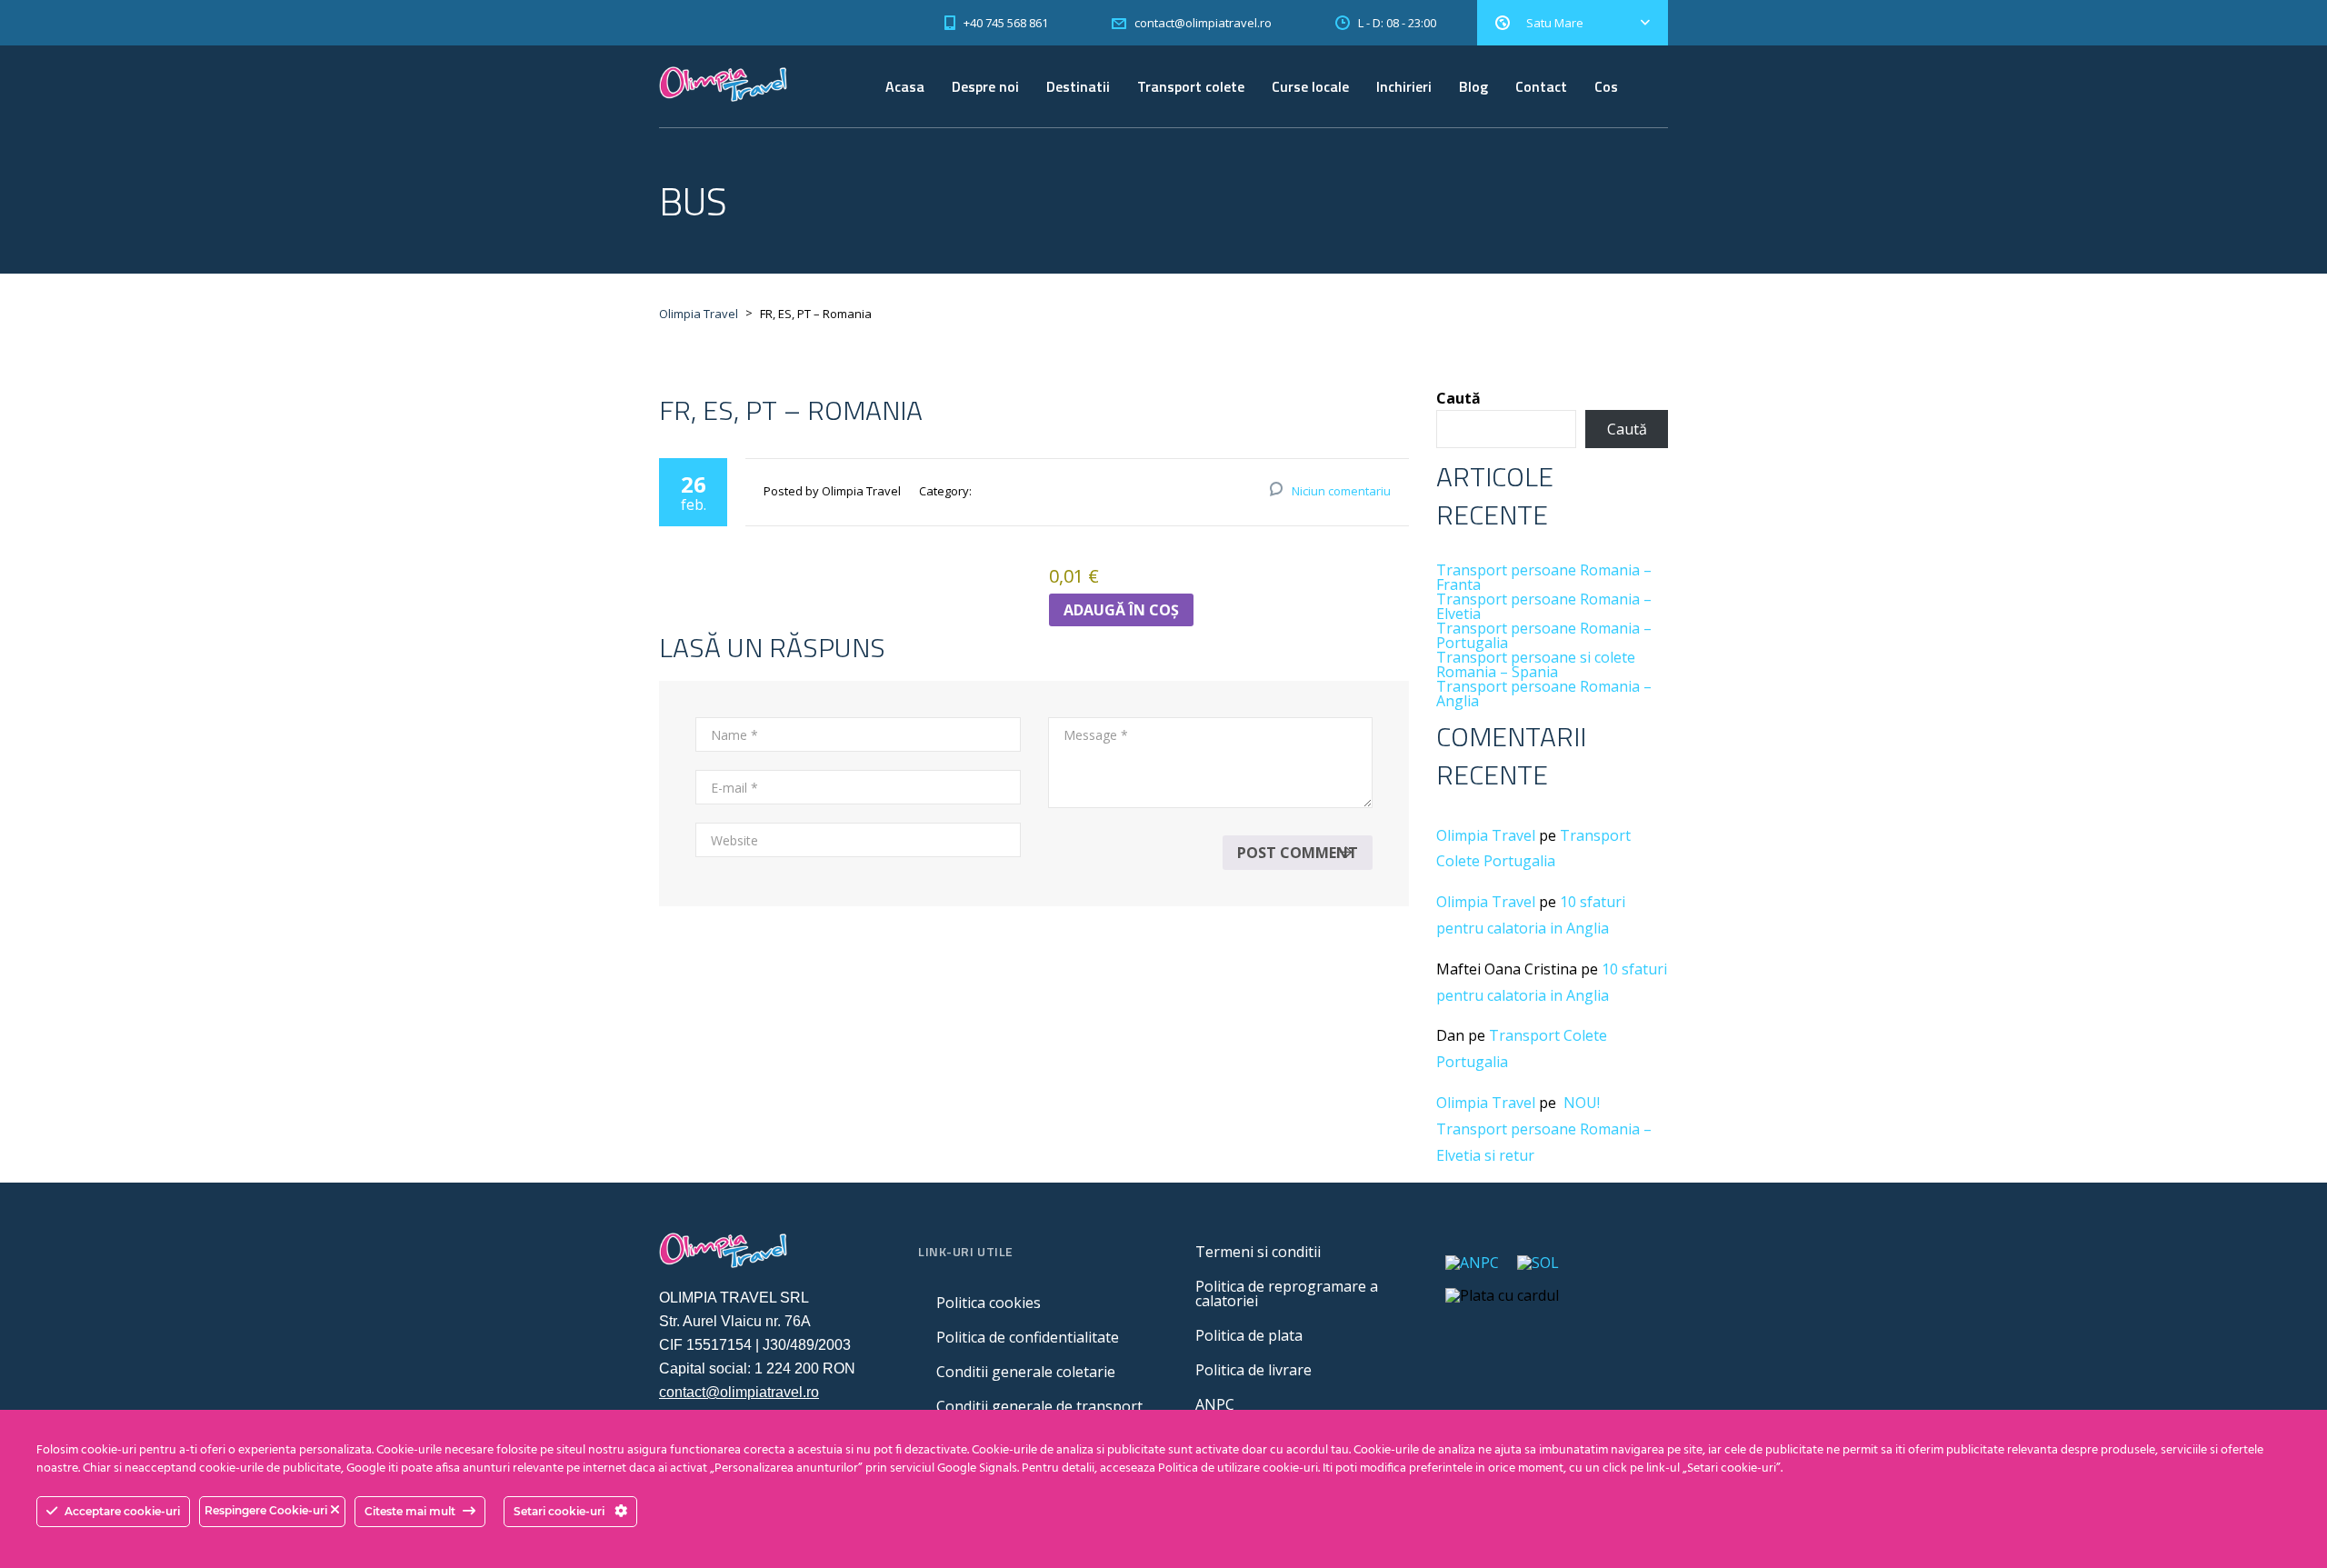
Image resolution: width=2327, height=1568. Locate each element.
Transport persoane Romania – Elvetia (1544, 606)
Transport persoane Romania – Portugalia (1544, 635)
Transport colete (1191, 86)
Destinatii (1078, 86)
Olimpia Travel (1486, 835)
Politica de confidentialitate (1028, 1337)
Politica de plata (1249, 1335)
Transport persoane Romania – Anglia (1544, 694)
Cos (1606, 86)
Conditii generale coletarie (1026, 1372)
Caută (1458, 398)
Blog (1473, 86)
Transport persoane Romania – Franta (1544, 577)
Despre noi (985, 86)
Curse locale (1310, 86)
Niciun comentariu (1341, 491)
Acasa (905, 86)
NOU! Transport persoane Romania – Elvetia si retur (1544, 1129)
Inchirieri (1404, 86)
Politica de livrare (1253, 1370)
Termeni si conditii (1258, 1252)
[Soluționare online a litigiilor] (1538, 1262)
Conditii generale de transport (1039, 1406)
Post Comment (1298, 853)
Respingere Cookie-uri (267, 1510)
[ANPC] (1472, 1262)
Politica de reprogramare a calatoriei (1287, 1293)
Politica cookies (989, 1303)
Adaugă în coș (1121, 610)
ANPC (1215, 1404)
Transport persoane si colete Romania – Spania (1536, 664)
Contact (1541, 86)
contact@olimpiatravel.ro (739, 1392)
